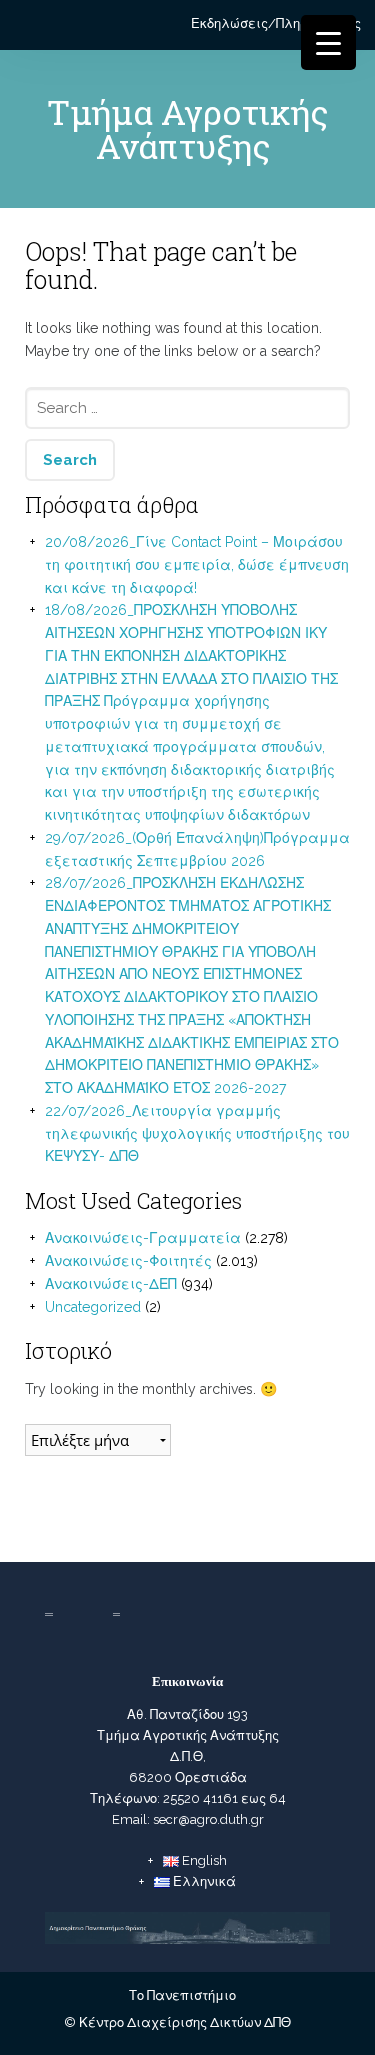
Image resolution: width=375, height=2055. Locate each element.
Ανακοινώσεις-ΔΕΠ (111, 1284)
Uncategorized (93, 1307)
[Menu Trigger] (328, 42)
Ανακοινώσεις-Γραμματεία (143, 1238)
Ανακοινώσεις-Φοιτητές (128, 1261)
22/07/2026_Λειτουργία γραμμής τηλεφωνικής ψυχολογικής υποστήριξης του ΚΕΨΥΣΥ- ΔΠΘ (197, 1134)
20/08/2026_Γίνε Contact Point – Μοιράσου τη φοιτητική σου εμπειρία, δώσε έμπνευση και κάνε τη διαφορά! (197, 565)
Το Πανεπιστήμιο (182, 1995)
